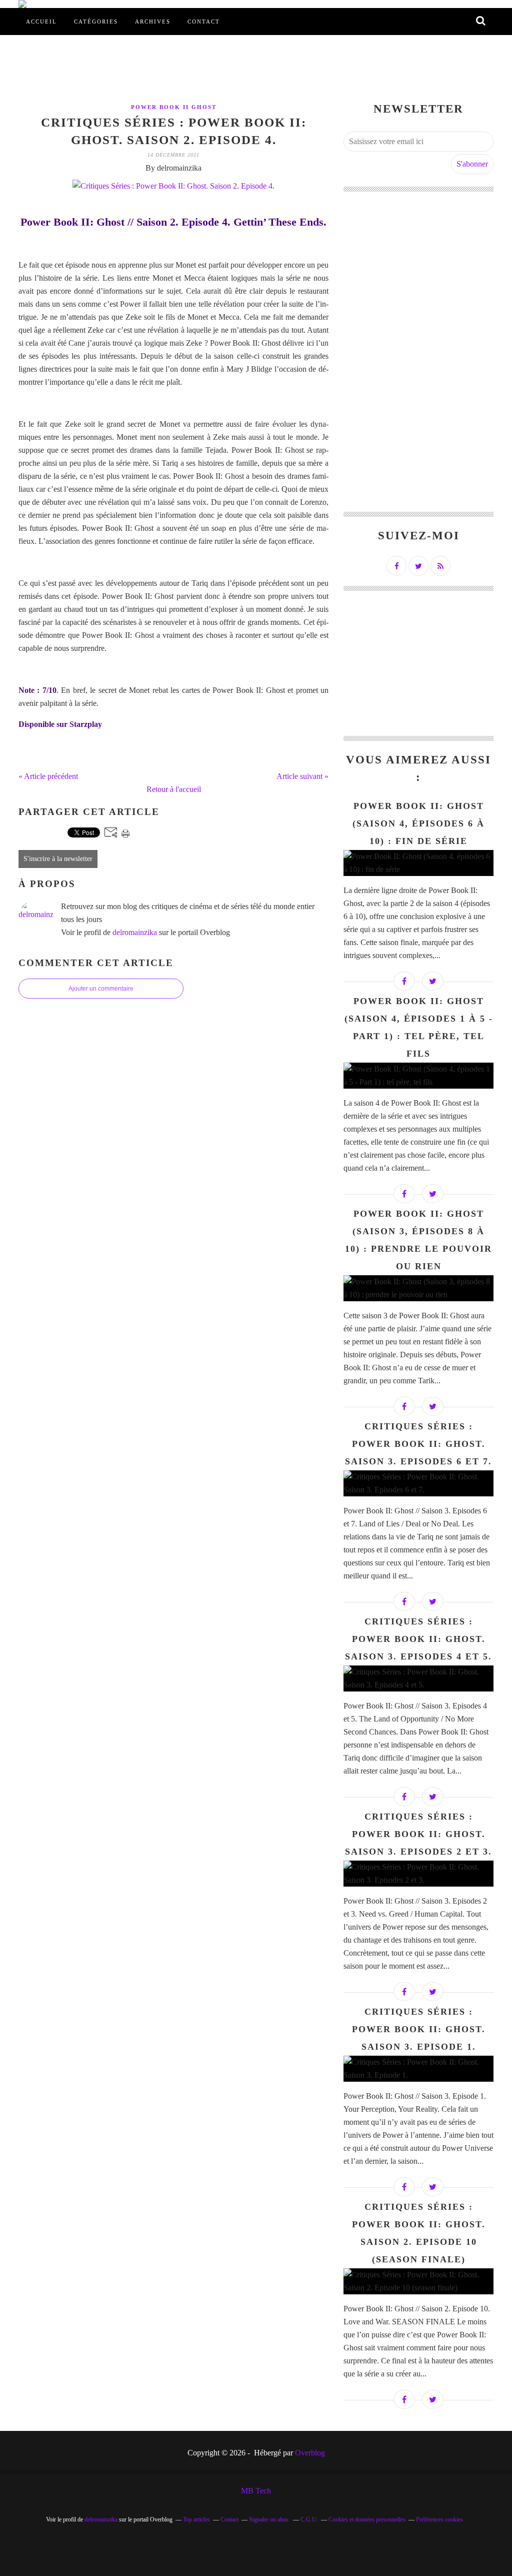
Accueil (41, 22)
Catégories (96, 22)
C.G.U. (309, 2519)
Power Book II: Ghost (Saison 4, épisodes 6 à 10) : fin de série (418, 823)
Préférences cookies (439, 2519)
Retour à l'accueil (174, 789)
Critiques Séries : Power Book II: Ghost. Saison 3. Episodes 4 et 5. (418, 1639)
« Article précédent (48, 776)
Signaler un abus (269, 2519)
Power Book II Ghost (174, 107)
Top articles (196, 2519)
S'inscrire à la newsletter (58, 859)
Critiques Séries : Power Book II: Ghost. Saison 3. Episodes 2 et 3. (418, 1834)
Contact (204, 22)
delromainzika (135, 932)
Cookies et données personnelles (367, 2519)
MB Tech (256, 2491)
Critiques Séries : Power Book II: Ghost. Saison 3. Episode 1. (419, 2029)
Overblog (310, 2453)
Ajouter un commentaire (101, 989)
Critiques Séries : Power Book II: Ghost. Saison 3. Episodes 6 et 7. (418, 1444)
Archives (153, 22)
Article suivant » (302, 776)
